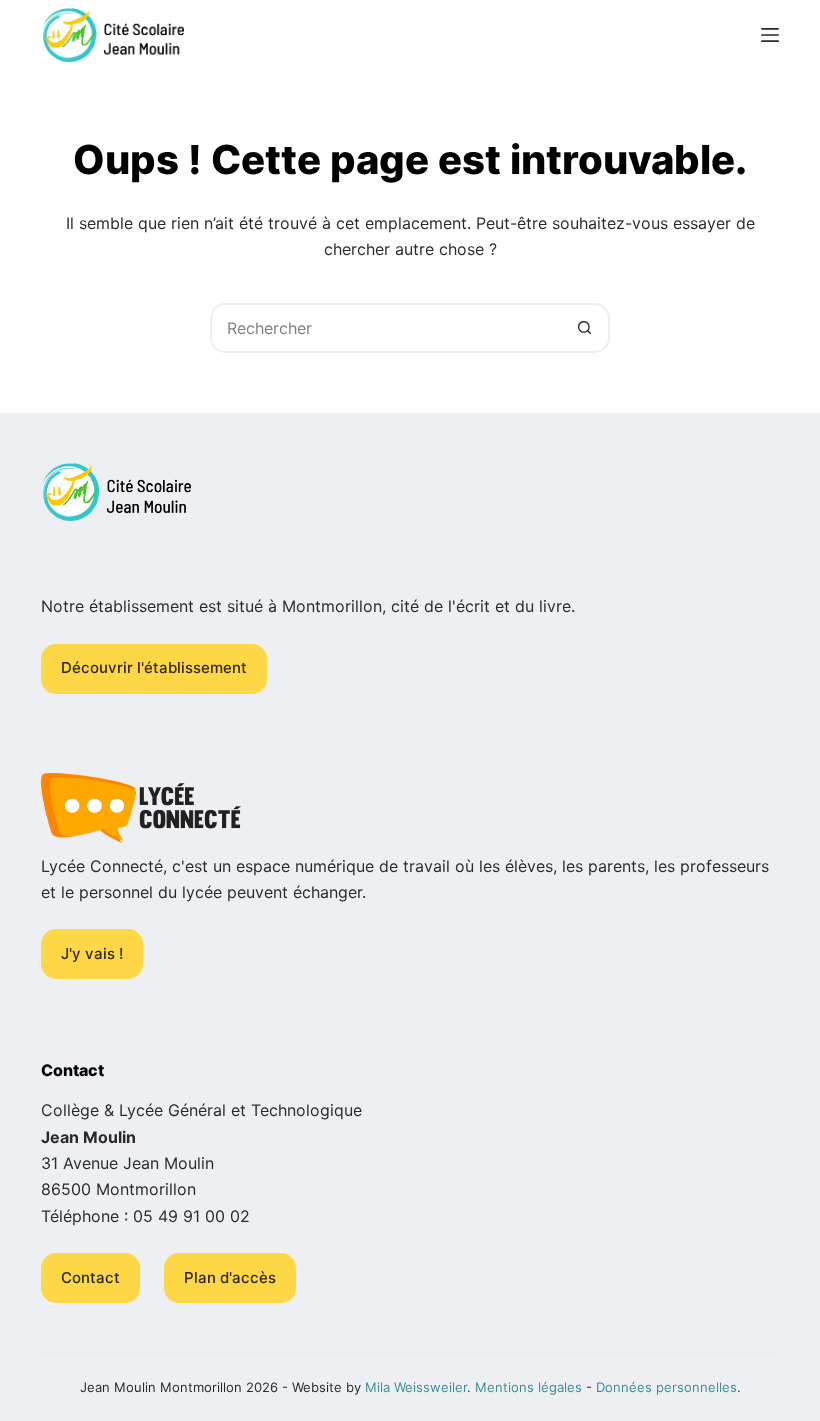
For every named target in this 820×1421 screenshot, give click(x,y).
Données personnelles (666, 1387)
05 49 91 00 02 (191, 1216)
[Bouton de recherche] (585, 328)
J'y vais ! (92, 953)
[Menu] (770, 35)
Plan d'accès (230, 1277)
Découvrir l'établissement (154, 667)
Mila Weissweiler (416, 1387)
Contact (90, 1277)
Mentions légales (528, 1387)
